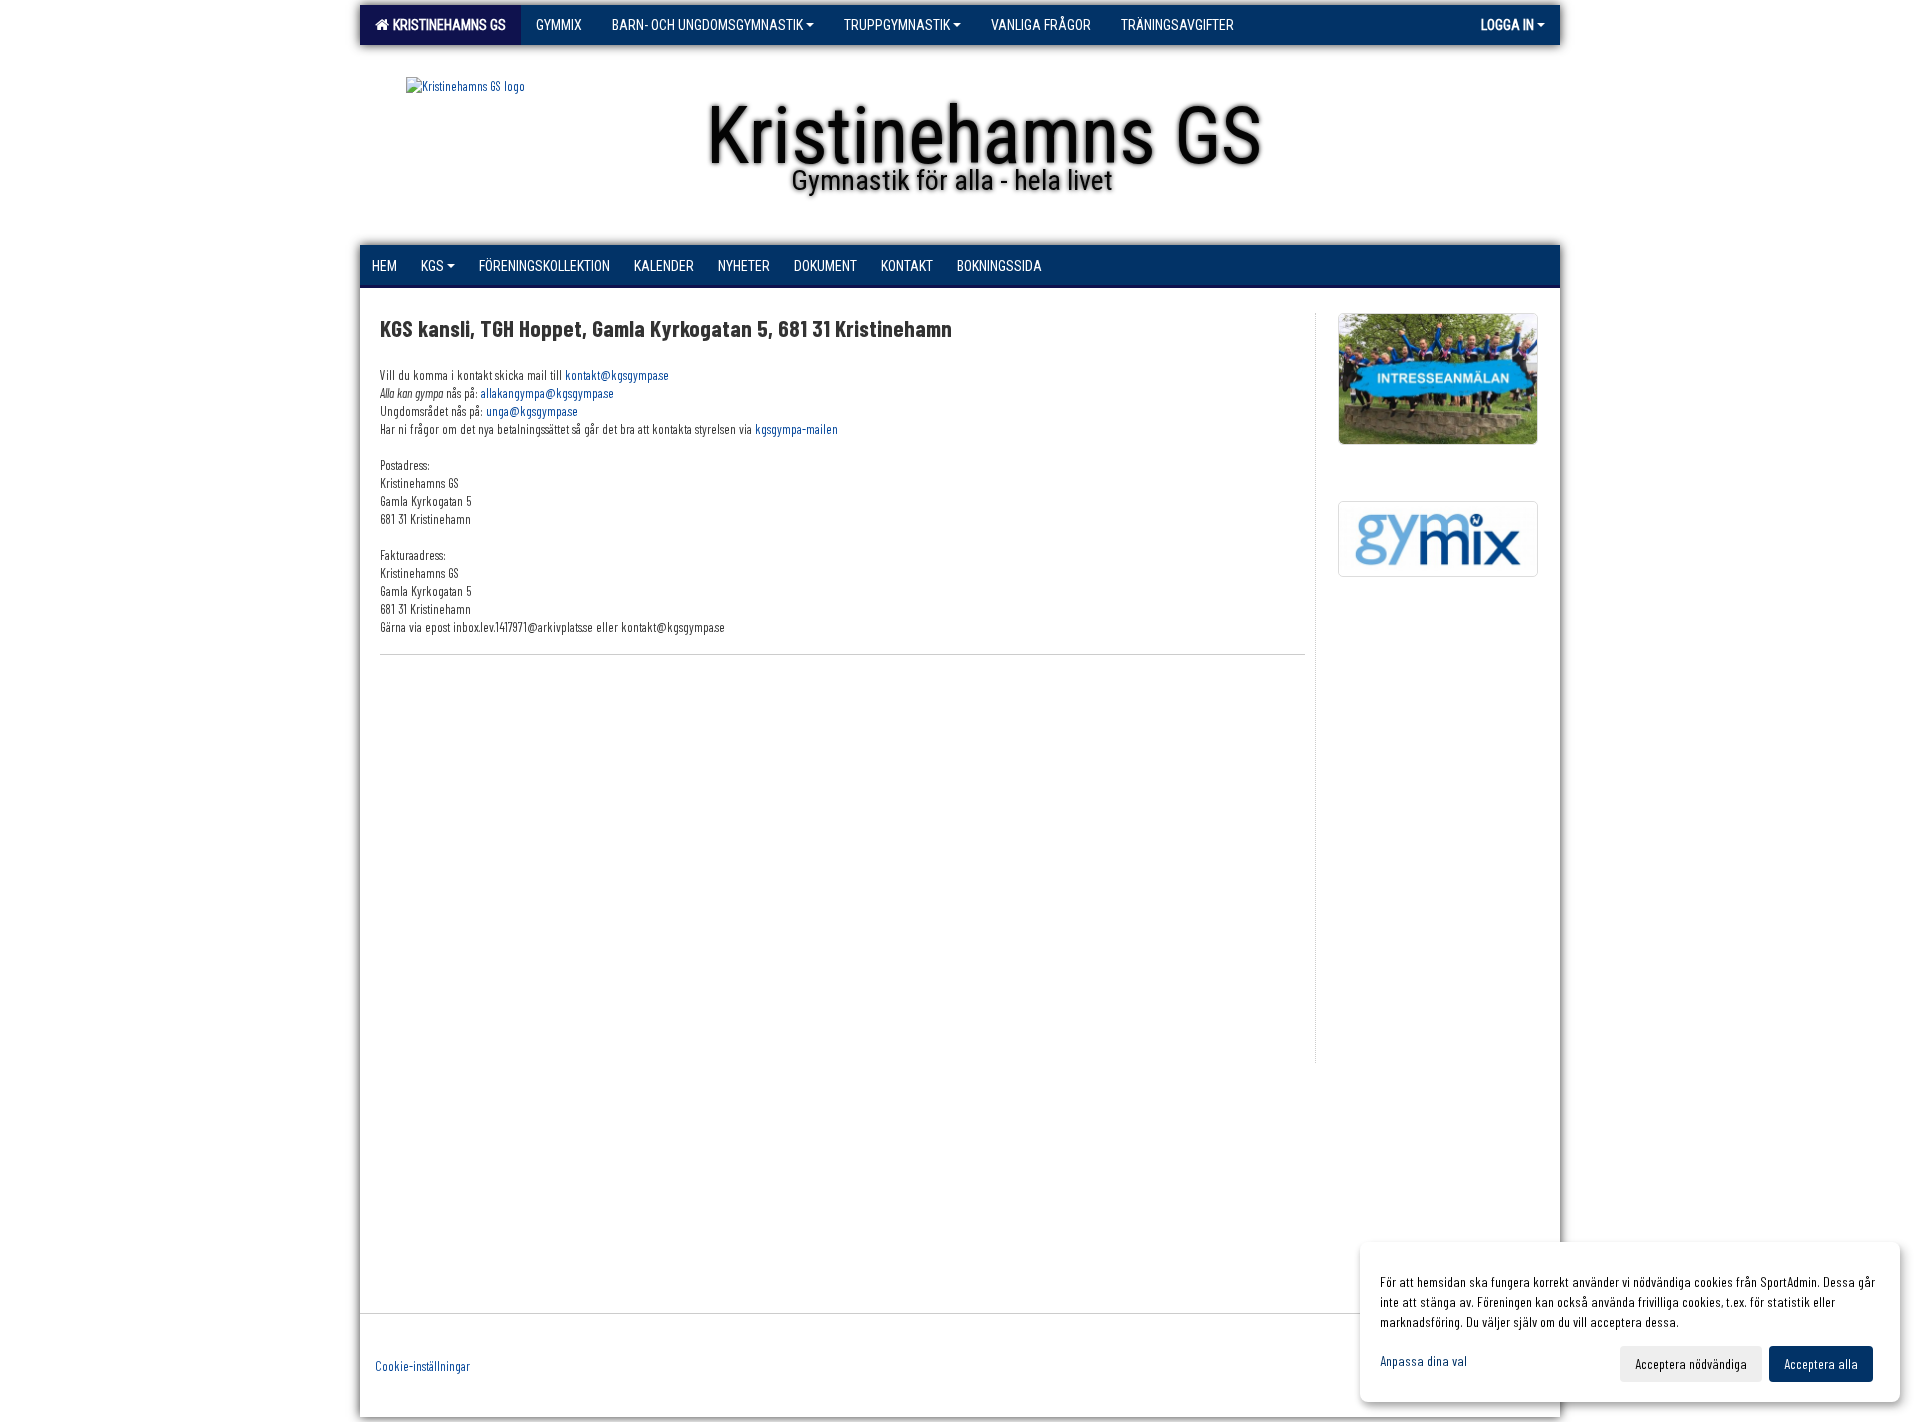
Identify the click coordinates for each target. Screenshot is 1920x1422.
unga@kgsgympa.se (532, 411)
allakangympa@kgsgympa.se (547, 393)
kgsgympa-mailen (796, 429)
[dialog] (1630, 1322)
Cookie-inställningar (422, 1366)
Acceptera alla (1821, 1363)
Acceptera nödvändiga (1691, 1363)
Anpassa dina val (1423, 1360)
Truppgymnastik (897, 25)
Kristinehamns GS (446, 25)
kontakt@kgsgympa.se (617, 375)
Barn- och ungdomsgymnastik (707, 25)
